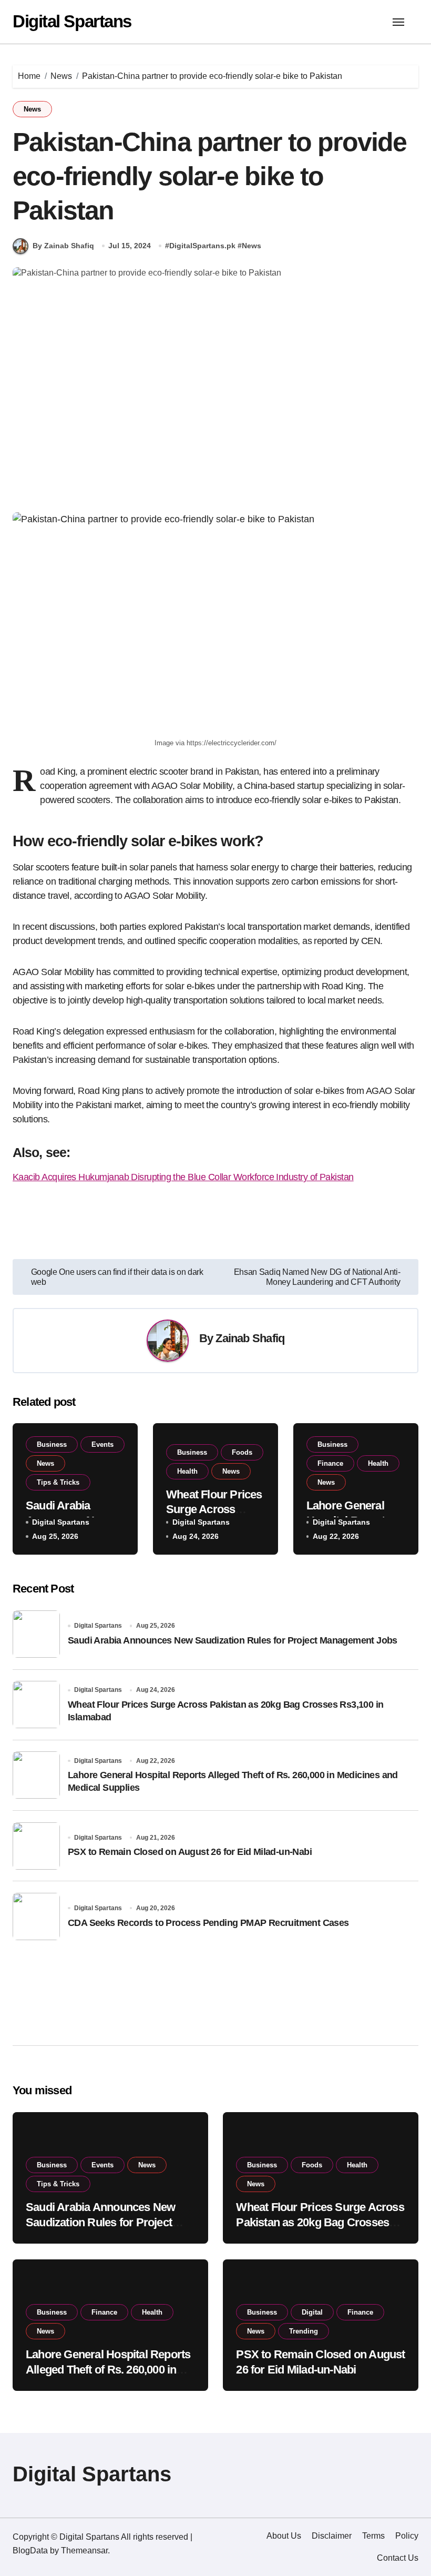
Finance (330, 1463)
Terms (373, 2536)
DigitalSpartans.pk (202, 246)
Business (52, 1444)
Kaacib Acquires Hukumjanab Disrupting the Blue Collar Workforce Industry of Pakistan (183, 1177)
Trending (304, 2331)
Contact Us (398, 2558)
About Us (284, 2536)
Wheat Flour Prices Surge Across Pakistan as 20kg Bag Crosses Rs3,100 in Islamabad (320, 2222)
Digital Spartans (72, 21)
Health (187, 1471)
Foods (242, 1452)
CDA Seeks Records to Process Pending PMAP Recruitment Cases (208, 1923)
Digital (312, 2312)
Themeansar (84, 2550)
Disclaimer (332, 2536)
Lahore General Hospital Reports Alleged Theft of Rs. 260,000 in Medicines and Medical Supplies (108, 2369)
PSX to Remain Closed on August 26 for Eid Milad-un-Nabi (190, 1852)
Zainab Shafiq (250, 1338)
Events (102, 1444)
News (32, 109)
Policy (407, 2536)
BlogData (30, 2550)
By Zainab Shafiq (63, 246)
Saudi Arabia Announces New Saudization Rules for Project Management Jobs (233, 1640)
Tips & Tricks (58, 1482)
